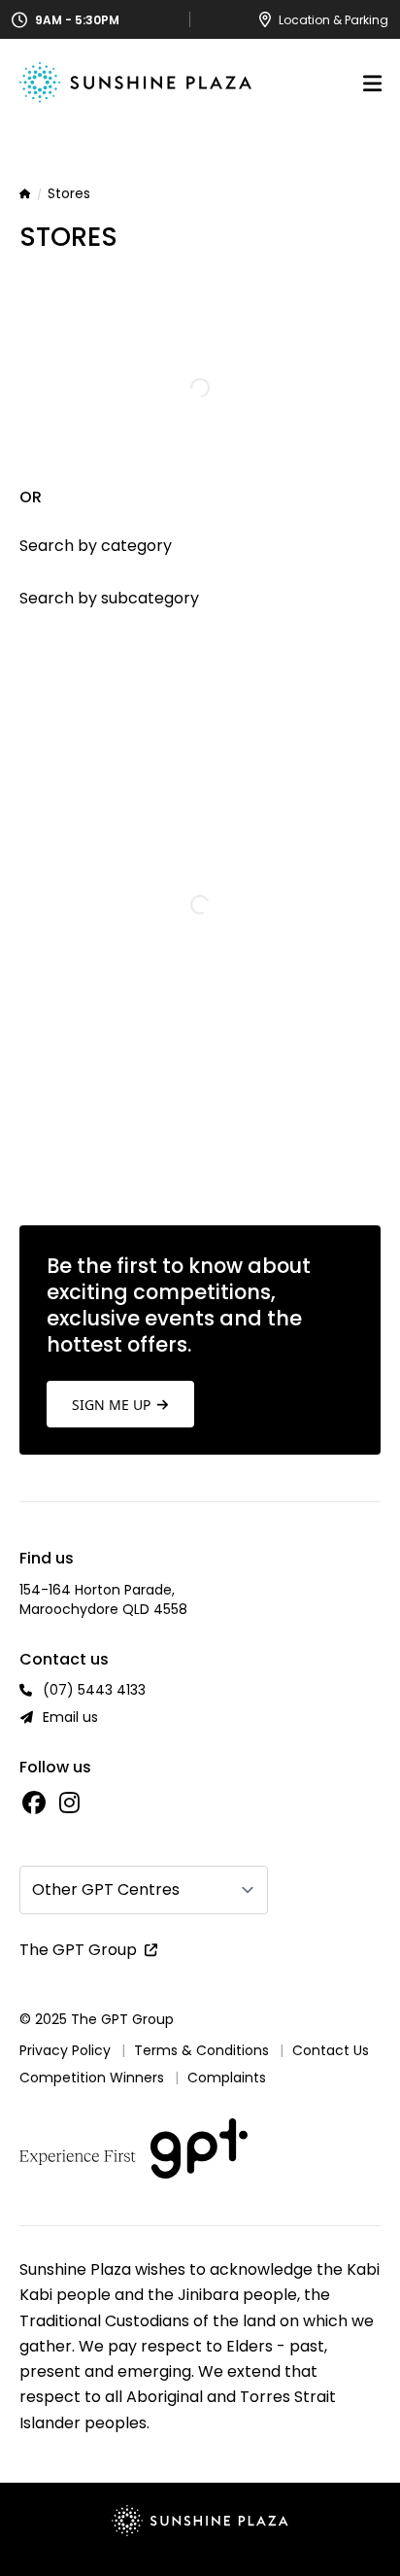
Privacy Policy (65, 2050)
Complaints (227, 2078)
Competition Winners (92, 2078)
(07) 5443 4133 (94, 1690)
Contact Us (331, 2050)
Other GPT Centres (106, 1889)
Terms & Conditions (201, 2050)
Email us (70, 1717)
